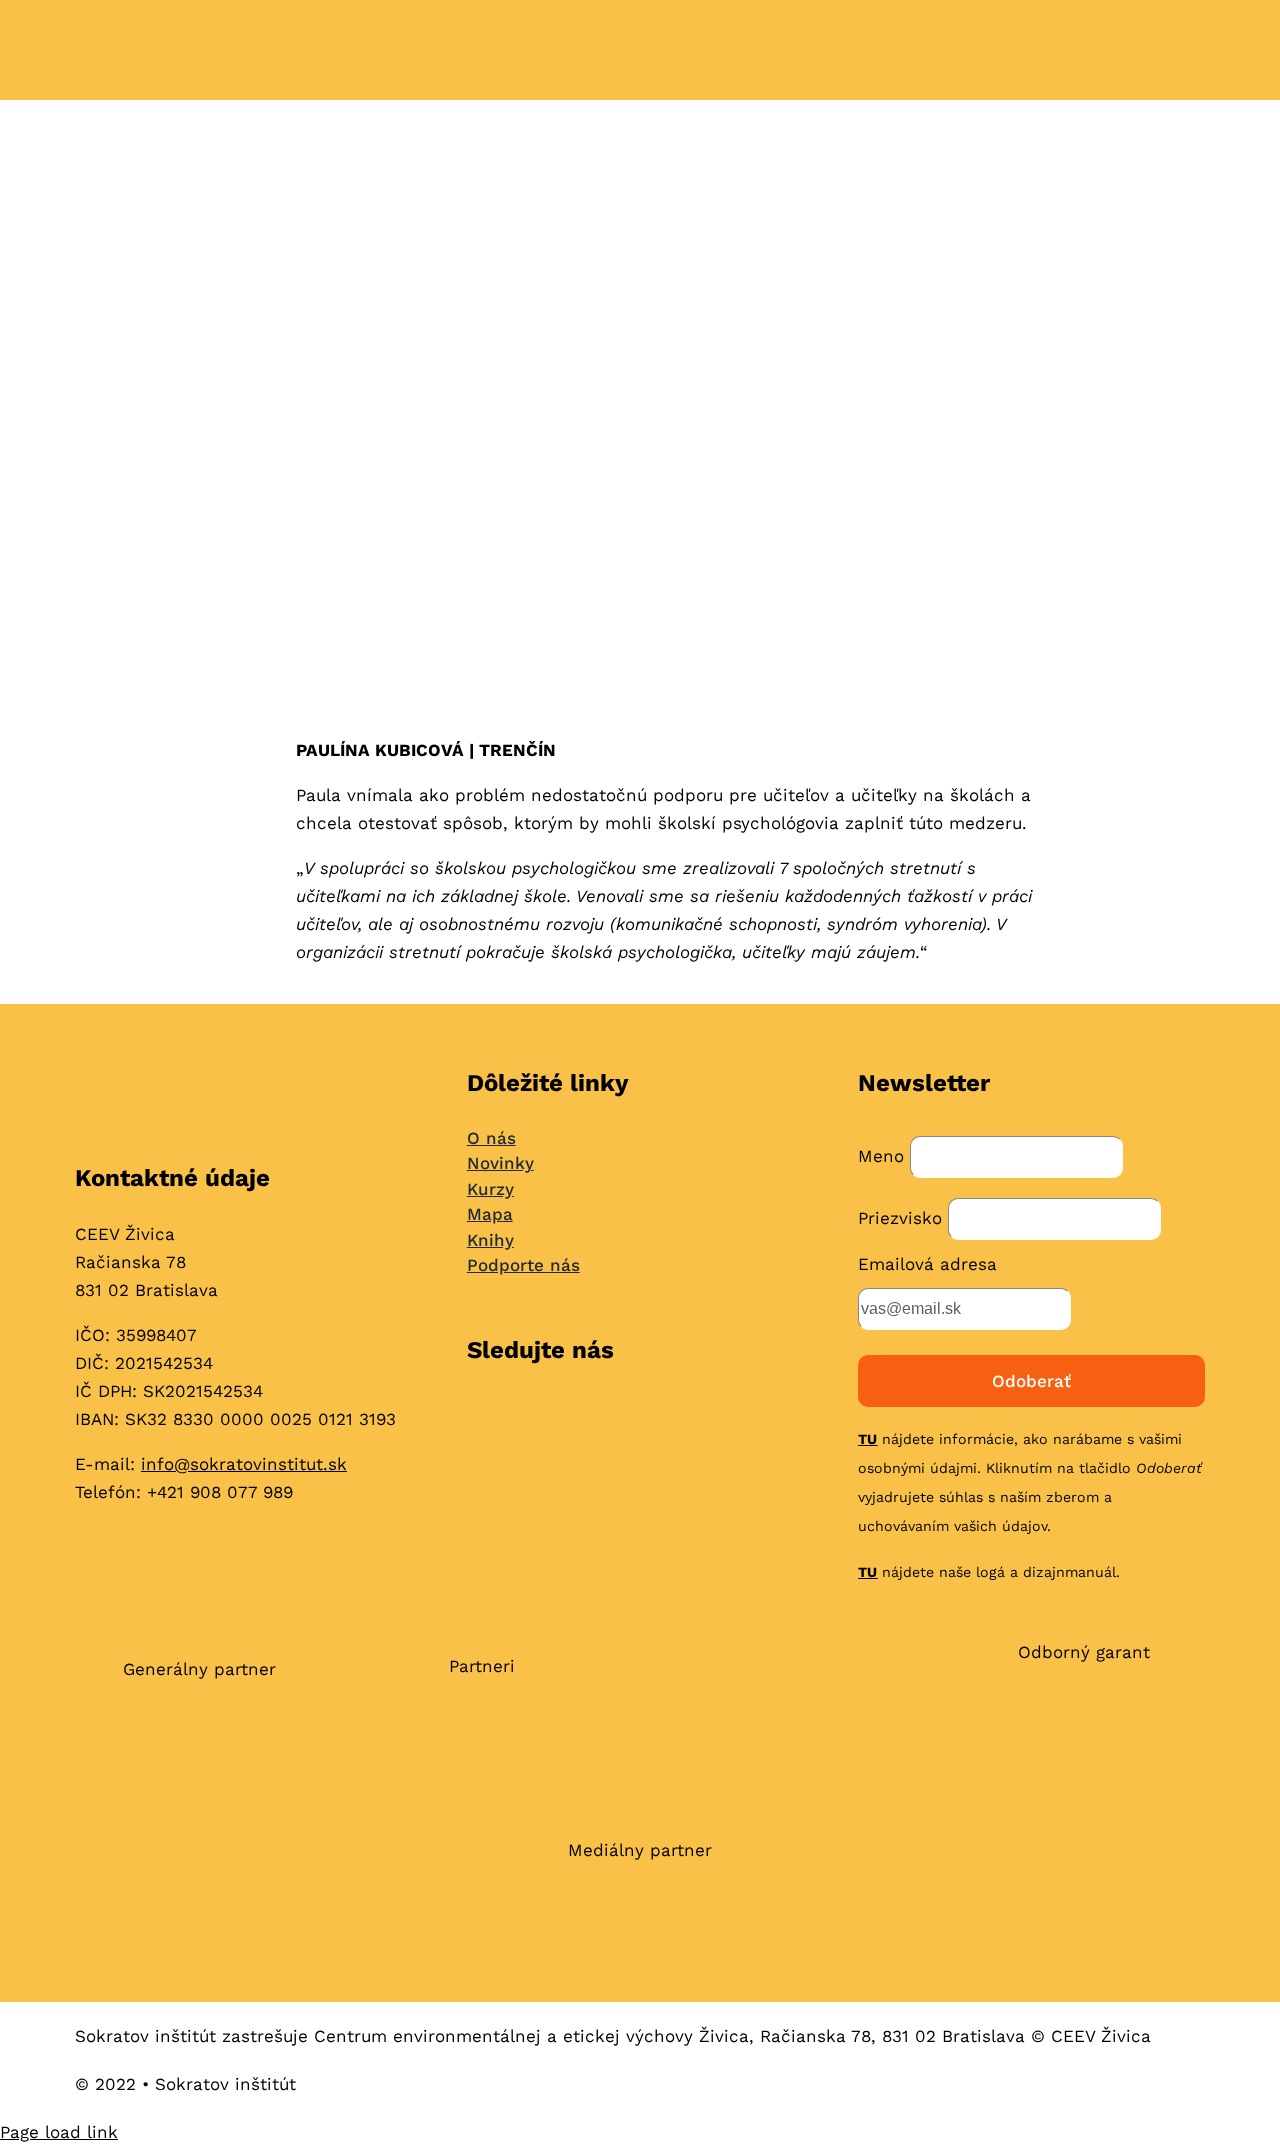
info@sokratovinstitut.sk (244, 1464)
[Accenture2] (482, 1733)
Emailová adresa (927, 1264)
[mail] (593, 1414)
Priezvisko (900, 1218)
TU (867, 1439)
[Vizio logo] (787, 1738)
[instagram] (515, 1414)
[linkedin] (554, 1414)
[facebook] (476, 1414)
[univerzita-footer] (1081, 1736)
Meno (881, 1156)
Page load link (59, 2132)
